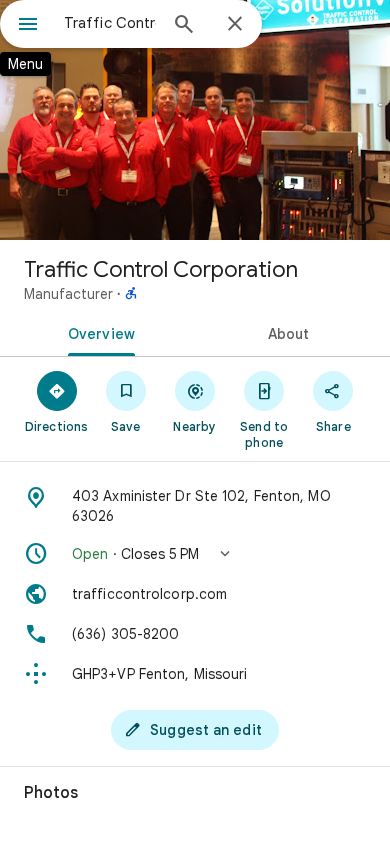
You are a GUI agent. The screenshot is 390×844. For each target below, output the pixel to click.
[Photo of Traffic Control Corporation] (195, 120)
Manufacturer (68, 294)
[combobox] (110, 23)
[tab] (97, 332)
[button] (195, 554)
